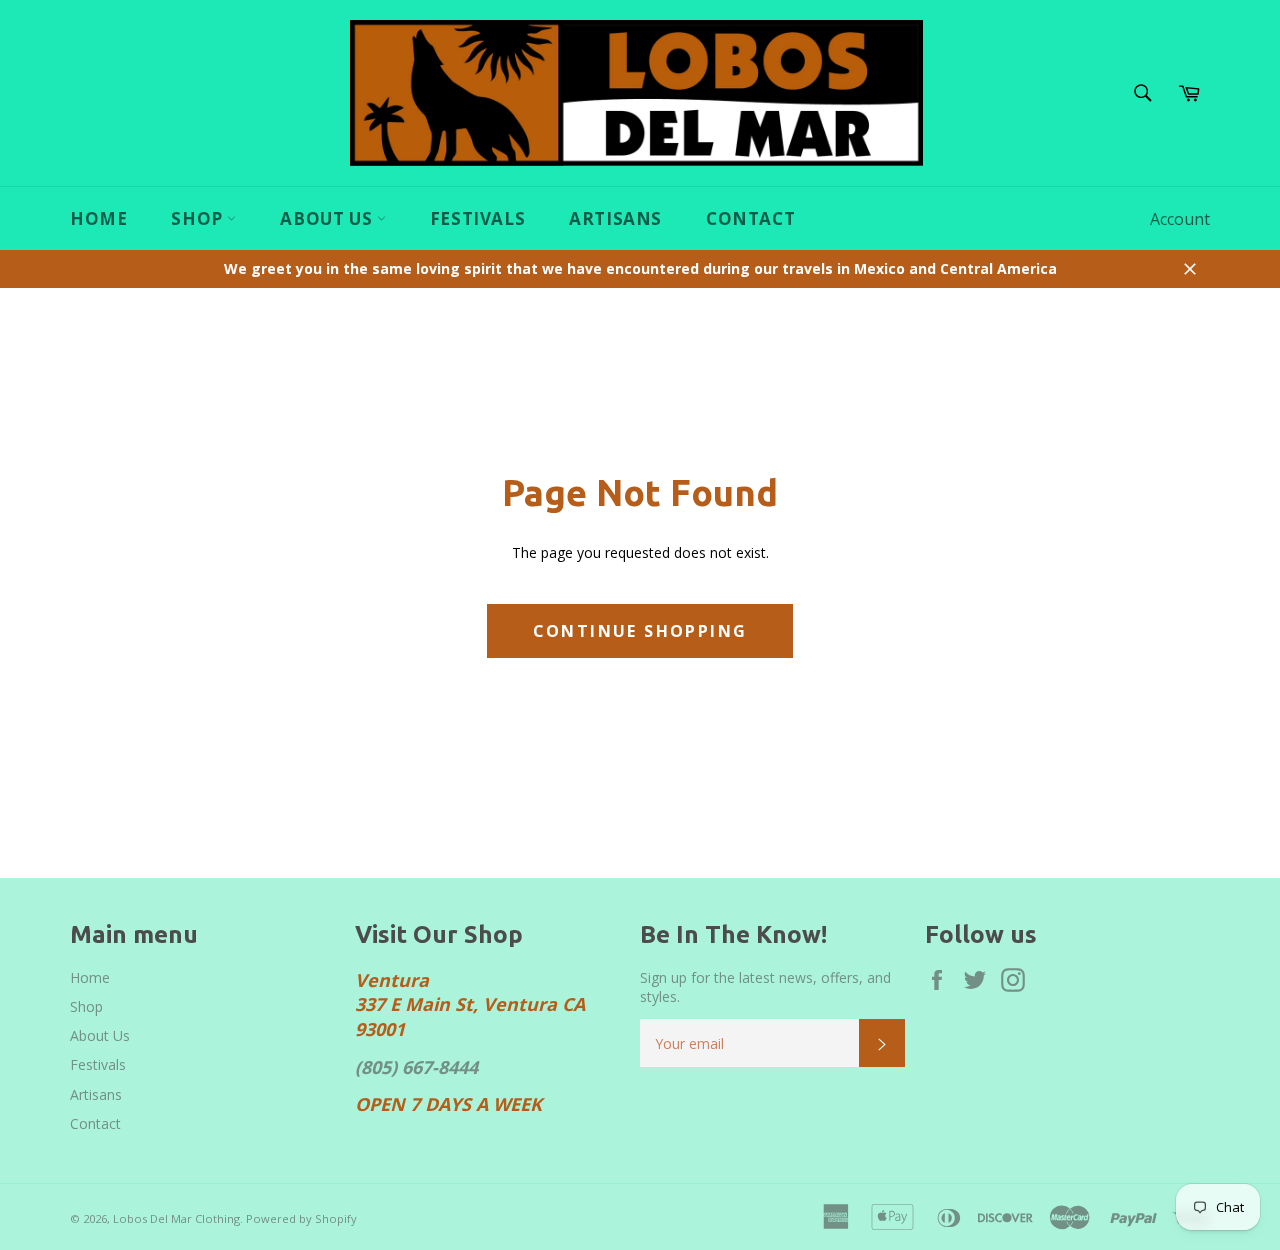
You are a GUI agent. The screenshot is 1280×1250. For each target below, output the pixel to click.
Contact (750, 218)
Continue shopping (640, 631)
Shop (199, 218)
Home (98, 218)
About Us (328, 218)
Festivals (477, 218)
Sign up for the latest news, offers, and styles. (765, 987)
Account (1180, 219)
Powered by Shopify (301, 1218)
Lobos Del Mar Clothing (176, 1218)
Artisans (615, 218)
